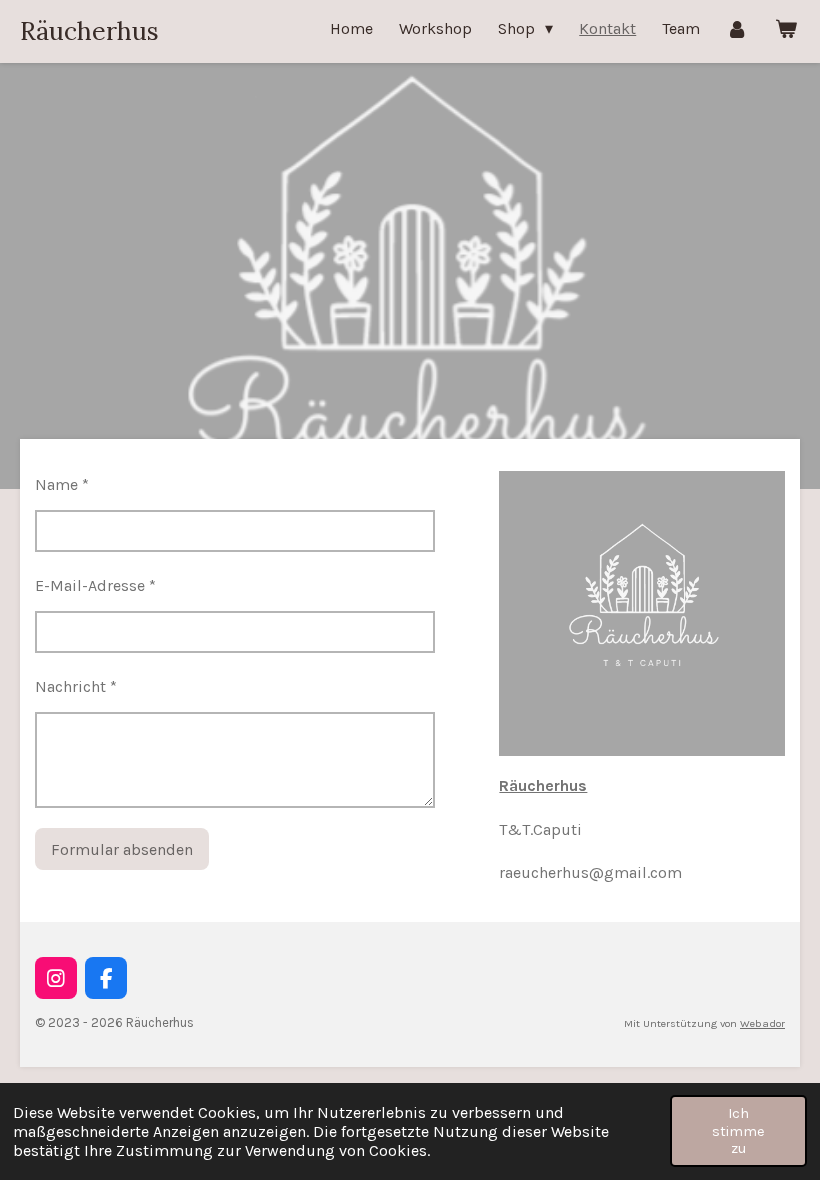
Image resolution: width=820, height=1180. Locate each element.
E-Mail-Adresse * (95, 585)
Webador (762, 1023)
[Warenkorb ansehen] (786, 28)
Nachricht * (76, 686)
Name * (62, 484)
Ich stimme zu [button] (738, 1131)
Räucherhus (89, 31)
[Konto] (737, 28)
